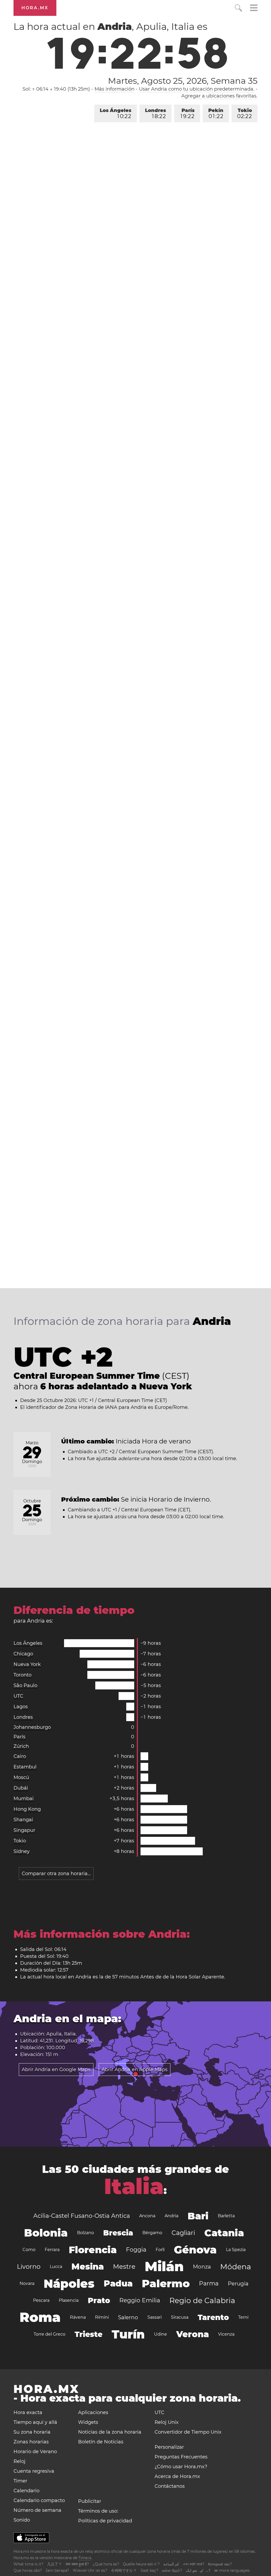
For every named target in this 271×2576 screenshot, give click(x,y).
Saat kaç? (149, 2570)
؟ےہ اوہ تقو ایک (198, 2570)
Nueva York (27, 1664)
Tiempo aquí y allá (35, 2422)
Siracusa (180, 2317)
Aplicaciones (93, 2412)
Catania (224, 2233)
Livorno (29, 2267)
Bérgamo (152, 2233)
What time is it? (28, 2564)
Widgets (88, 2422)
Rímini (102, 2317)
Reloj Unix (167, 2422)
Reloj (19, 2461)
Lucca (56, 2267)
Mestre (124, 2267)
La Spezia (236, 2250)
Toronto (22, 1675)
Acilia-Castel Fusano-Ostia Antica (82, 2216)
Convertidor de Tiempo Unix (188, 2432)
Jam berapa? (57, 2570)
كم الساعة (171, 2564)
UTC (18, 1696)
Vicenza (226, 2334)
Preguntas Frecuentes (181, 2457)
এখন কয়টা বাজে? (194, 2564)
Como (29, 2250)
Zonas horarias (31, 2442)
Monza (202, 2267)
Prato (99, 2300)
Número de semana (37, 2510)
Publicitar (90, 2501)
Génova (195, 2250)
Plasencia (69, 2300)
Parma (209, 2283)
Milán (164, 2267)
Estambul (25, 1767)
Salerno (128, 2317)
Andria (171, 2216)
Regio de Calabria (202, 2300)
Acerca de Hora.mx (177, 2476)
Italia (134, 2186)
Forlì (160, 2250)
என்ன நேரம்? (172, 2570)
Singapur (24, 1830)
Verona (193, 2334)
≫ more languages (232, 2570)
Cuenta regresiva (34, 2471)
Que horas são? (28, 2570)
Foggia (136, 2250)
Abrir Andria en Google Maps (56, 2070)
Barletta (226, 2216)
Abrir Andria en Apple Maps (135, 2070)
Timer (20, 2481)
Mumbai (24, 1799)
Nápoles (69, 2284)
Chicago (23, 1654)
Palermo (166, 2283)
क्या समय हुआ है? (77, 2564)
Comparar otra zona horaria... (56, 1874)
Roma (40, 2317)
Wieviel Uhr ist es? (90, 2570)
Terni (243, 2317)
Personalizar (169, 2447)
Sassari (155, 2317)
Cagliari (183, 2233)
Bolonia (46, 2233)
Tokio (245, 113)
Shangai (23, 1820)
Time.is (85, 2558)
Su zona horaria (32, 2432)
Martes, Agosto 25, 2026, (183, 81)
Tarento (213, 2317)
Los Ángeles (116, 113)
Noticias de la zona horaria (110, 2432)
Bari (198, 2216)
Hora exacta (28, 2412)
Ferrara (52, 2250)
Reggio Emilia (140, 2300)
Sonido (22, 2520)
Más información (114, 89)
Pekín (216, 113)
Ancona (147, 2216)
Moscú (21, 1777)
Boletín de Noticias (101, 2442)
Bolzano (85, 2233)
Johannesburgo (32, 1727)
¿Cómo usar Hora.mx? (181, 2467)
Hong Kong (27, 1809)
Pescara (41, 2300)
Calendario (26, 2491)
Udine (161, 2334)
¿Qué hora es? (106, 2564)
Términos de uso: (98, 2511)
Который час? (220, 2564)
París (188, 113)
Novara (27, 2283)
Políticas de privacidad (105, 2521)
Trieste (89, 2334)
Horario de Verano (35, 2452)
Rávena (78, 2317)
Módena (236, 2267)
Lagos (21, 1707)
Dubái (21, 1788)
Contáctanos (170, 2486)
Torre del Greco (49, 2334)
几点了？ (55, 2564)
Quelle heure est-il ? (141, 2564)
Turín (128, 2334)
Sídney (22, 1851)
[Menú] (254, 9)
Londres (155, 113)
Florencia (93, 2250)
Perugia (238, 2284)
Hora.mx (35, 8)
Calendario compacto (39, 2500)
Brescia (118, 2233)
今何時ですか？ (124, 2570)
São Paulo (25, 1685)
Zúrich (21, 1746)
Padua (118, 2283)
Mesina (88, 2267)
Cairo (20, 1756)
